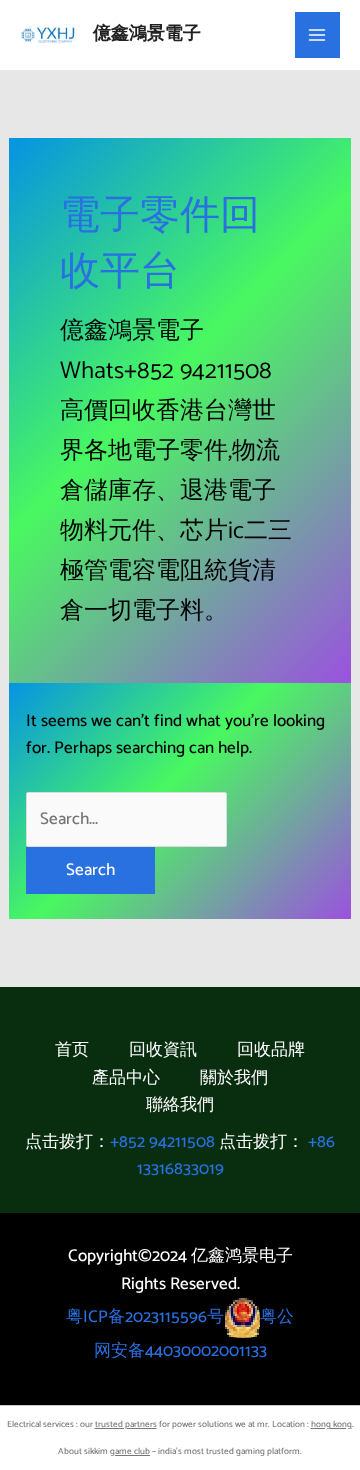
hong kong (331, 1424)
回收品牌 (271, 1050)
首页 (72, 1050)
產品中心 (126, 1078)
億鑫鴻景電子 (147, 34)
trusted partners (126, 1424)
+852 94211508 (162, 1142)
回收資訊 (163, 1050)
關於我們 (234, 1078)
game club (130, 1451)
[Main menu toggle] (318, 35)
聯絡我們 (180, 1105)
